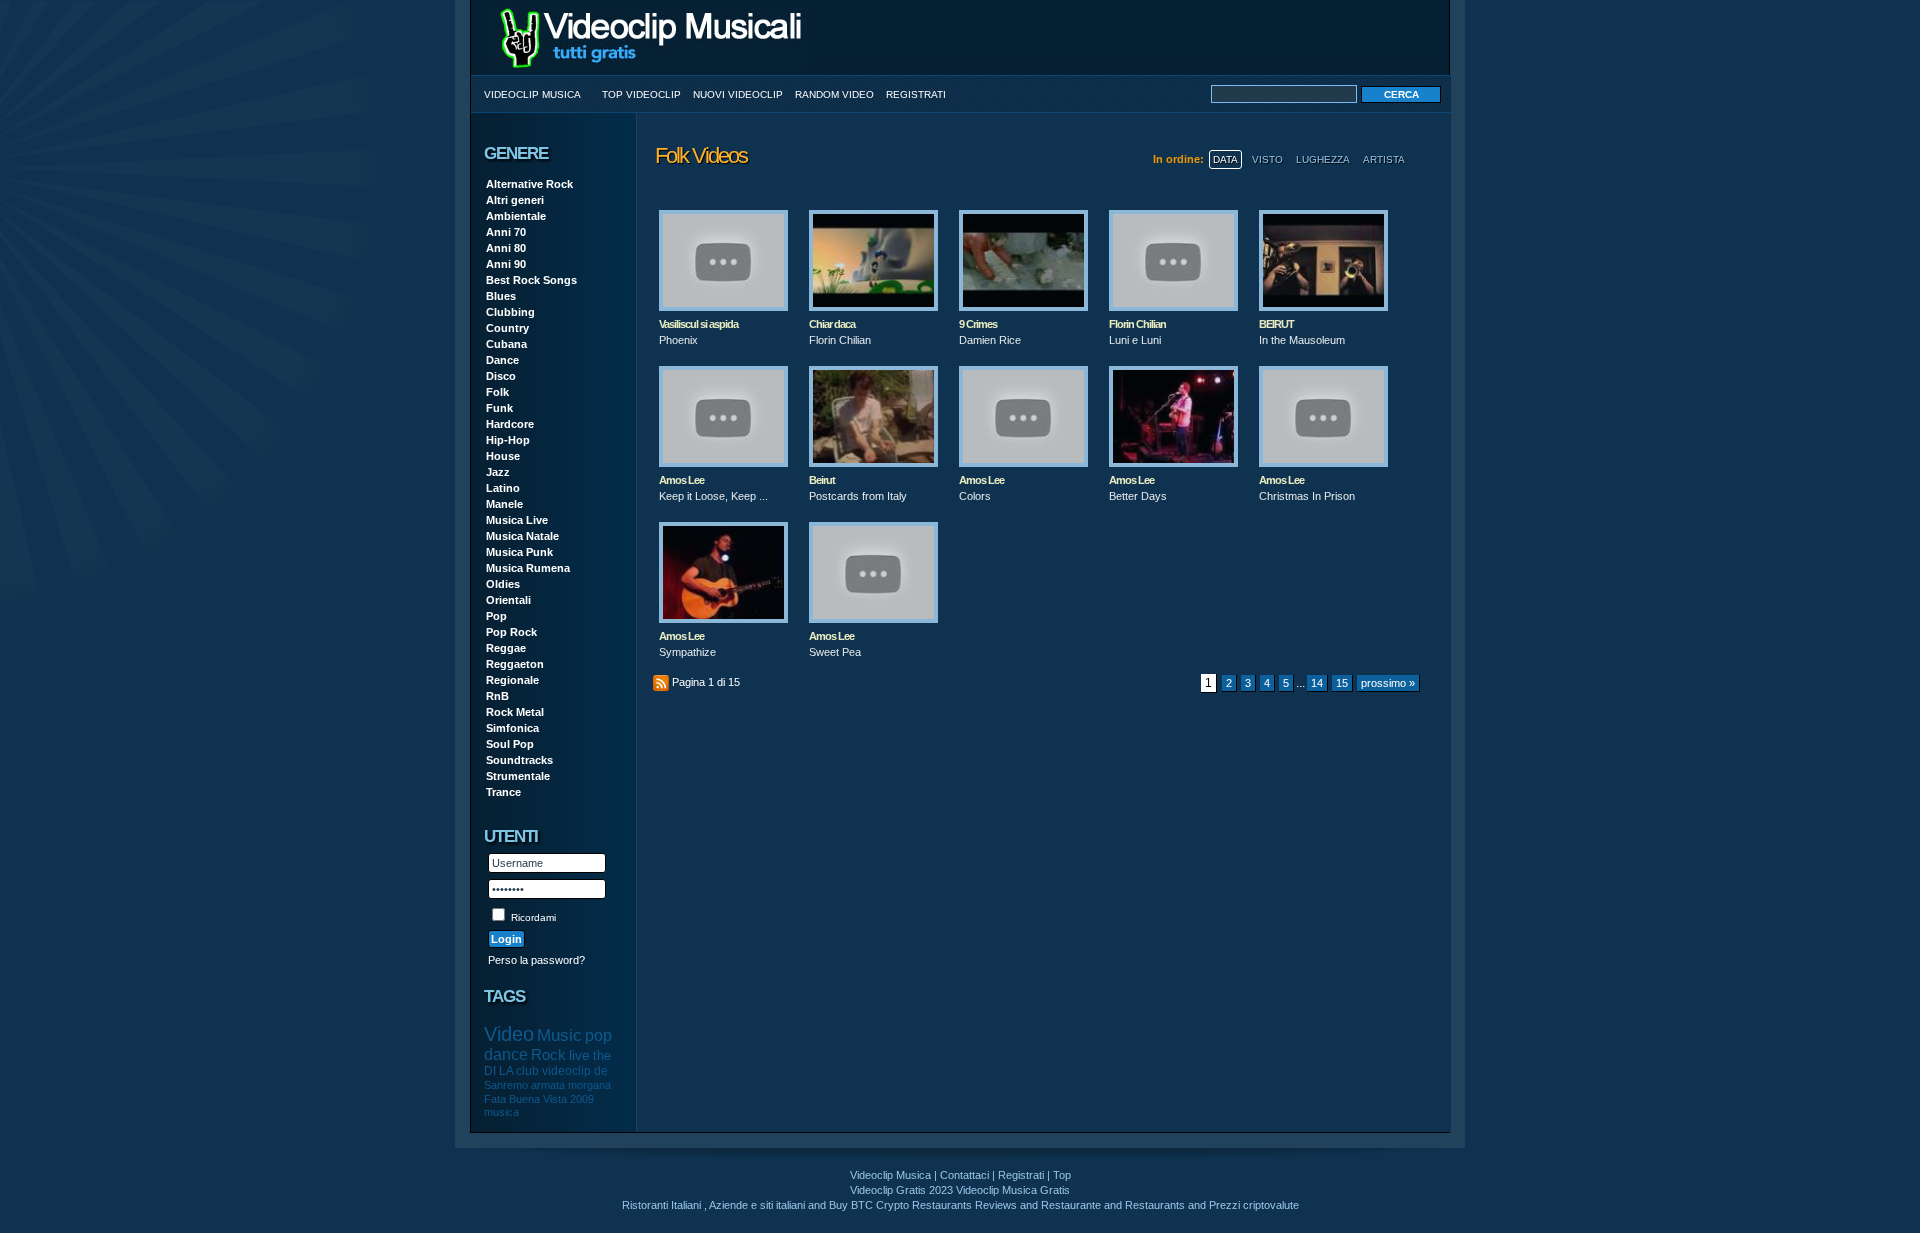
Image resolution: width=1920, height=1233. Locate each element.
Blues (501, 296)
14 (1317, 683)
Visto (1267, 159)
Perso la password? (536, 960)
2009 (582, 1099)
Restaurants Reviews (964, 1205)
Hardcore (510, 424)
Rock (548, 1054)
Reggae (506, 648)
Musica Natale (522, 536)
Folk (497, 392)
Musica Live (517, 520)
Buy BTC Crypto (869, 1205)
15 (1342, 683)
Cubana (506, 344)
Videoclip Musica (532, 94)
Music (559, 1035)
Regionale (512, 680)
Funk (499, 408)
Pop (496, 616)
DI (490, 1071)
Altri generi (515, 200)
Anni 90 (506, 264)
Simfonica (512, 728)
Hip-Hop (508, 440)
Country (507, 328)
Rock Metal (515, 712)
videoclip (566, 1071)
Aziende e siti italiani (757, 1205)
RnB (497, 696)
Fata (495, 1099)
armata (548, 1085)
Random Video (834, 94)
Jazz (498, 472)
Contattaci (964, 1175)
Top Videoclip (641, 94)
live (579, 1055)
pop (598, 1035)
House (503, 456)
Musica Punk (519, 552)
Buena (524, 1099)
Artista (1384, 159)
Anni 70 (506, 232)
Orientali (508, 600)
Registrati (916, 94)
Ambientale (516, 216)
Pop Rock (511, 632)
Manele (504, 504)
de (601, 1071)
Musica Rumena (528, 568)
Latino (503, 488)
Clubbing (510, 312)
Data (1225, 159)
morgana (589, 1085)
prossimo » (1388, 683)
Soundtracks (519, 760)
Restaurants (1155, 1205)
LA (506, 1071)
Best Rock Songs (531, 280)
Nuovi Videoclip (738, 94)
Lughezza (1323, 159)
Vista (555, 1099)
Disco (501, 376)
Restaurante (1071, 1205)
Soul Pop (510, 744)
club (527, 1071)
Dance (502, 360)
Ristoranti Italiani (661, 1205)
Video (509, 1034)
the (602, 1055)
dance (506, 1054)
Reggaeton (515, 664)
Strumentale (518, 776)
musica (501, 1112)
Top (1062, 1175)
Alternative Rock (529, 184)
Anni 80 (506, 248)
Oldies (503, 584)
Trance (503, 792)
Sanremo (506, 1085)
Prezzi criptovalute (1254, 1205)
